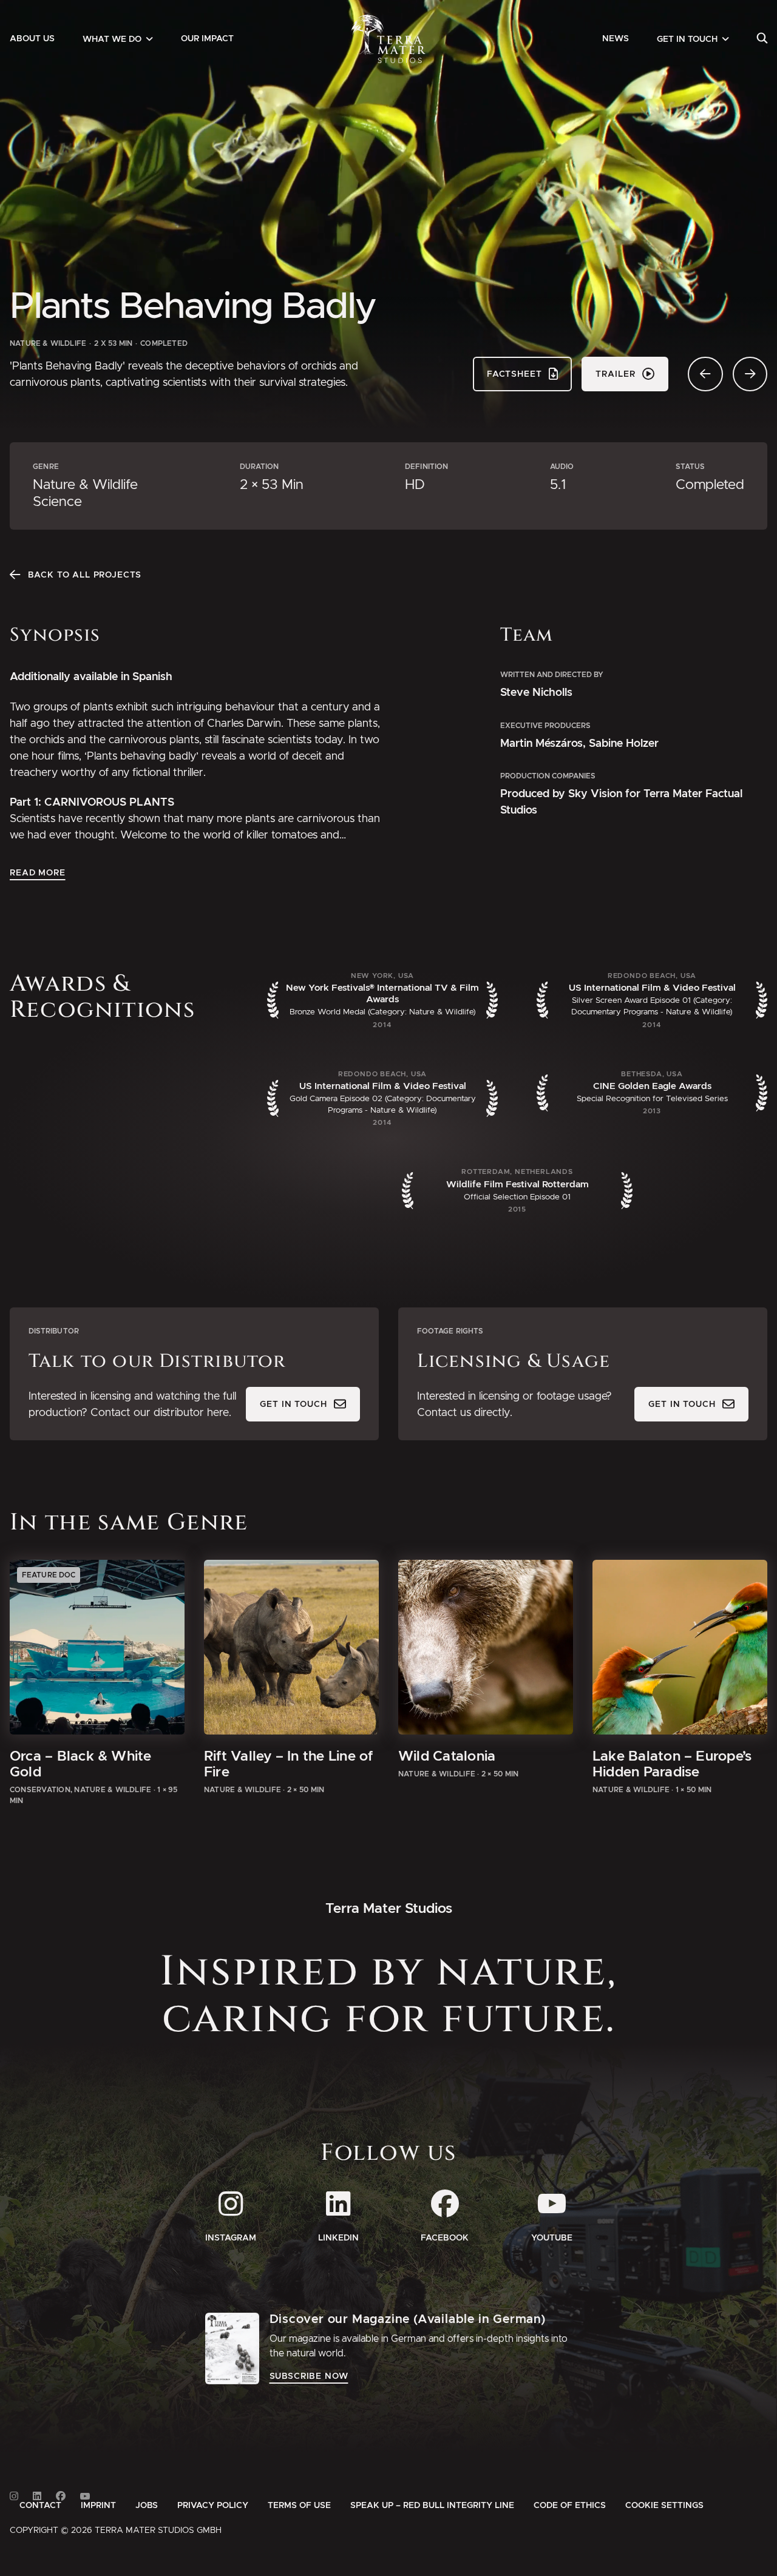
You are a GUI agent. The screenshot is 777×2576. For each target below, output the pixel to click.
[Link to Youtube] (85, 2496)
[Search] (762, 39)
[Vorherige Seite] (705, 374)
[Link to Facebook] (61, 2496)
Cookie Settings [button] (664, 2506)
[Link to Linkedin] (37, 2496)
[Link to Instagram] (14, 2496)
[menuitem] (32, 39)
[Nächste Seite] (750, 374)
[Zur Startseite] (389, 39)
